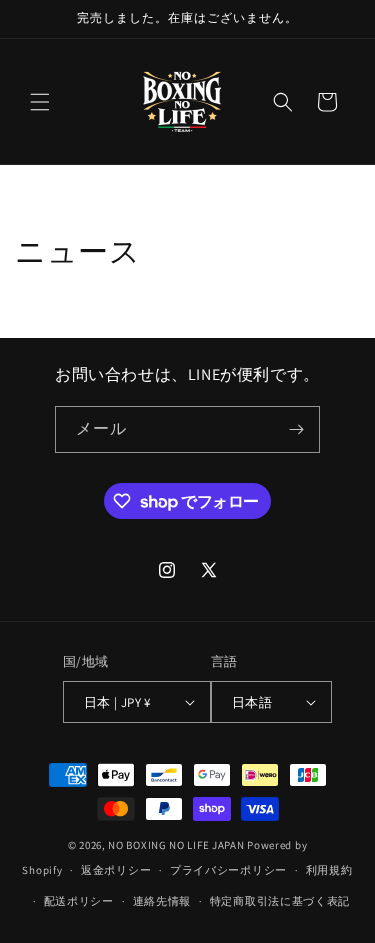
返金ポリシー (116, 870)
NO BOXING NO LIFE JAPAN (176, 845)
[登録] (297, 429)
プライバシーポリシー (228, 870)
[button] (40, 102)
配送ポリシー (79, 901)
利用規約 (329, 870)
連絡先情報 (162, 901)
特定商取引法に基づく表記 (280, 901)
